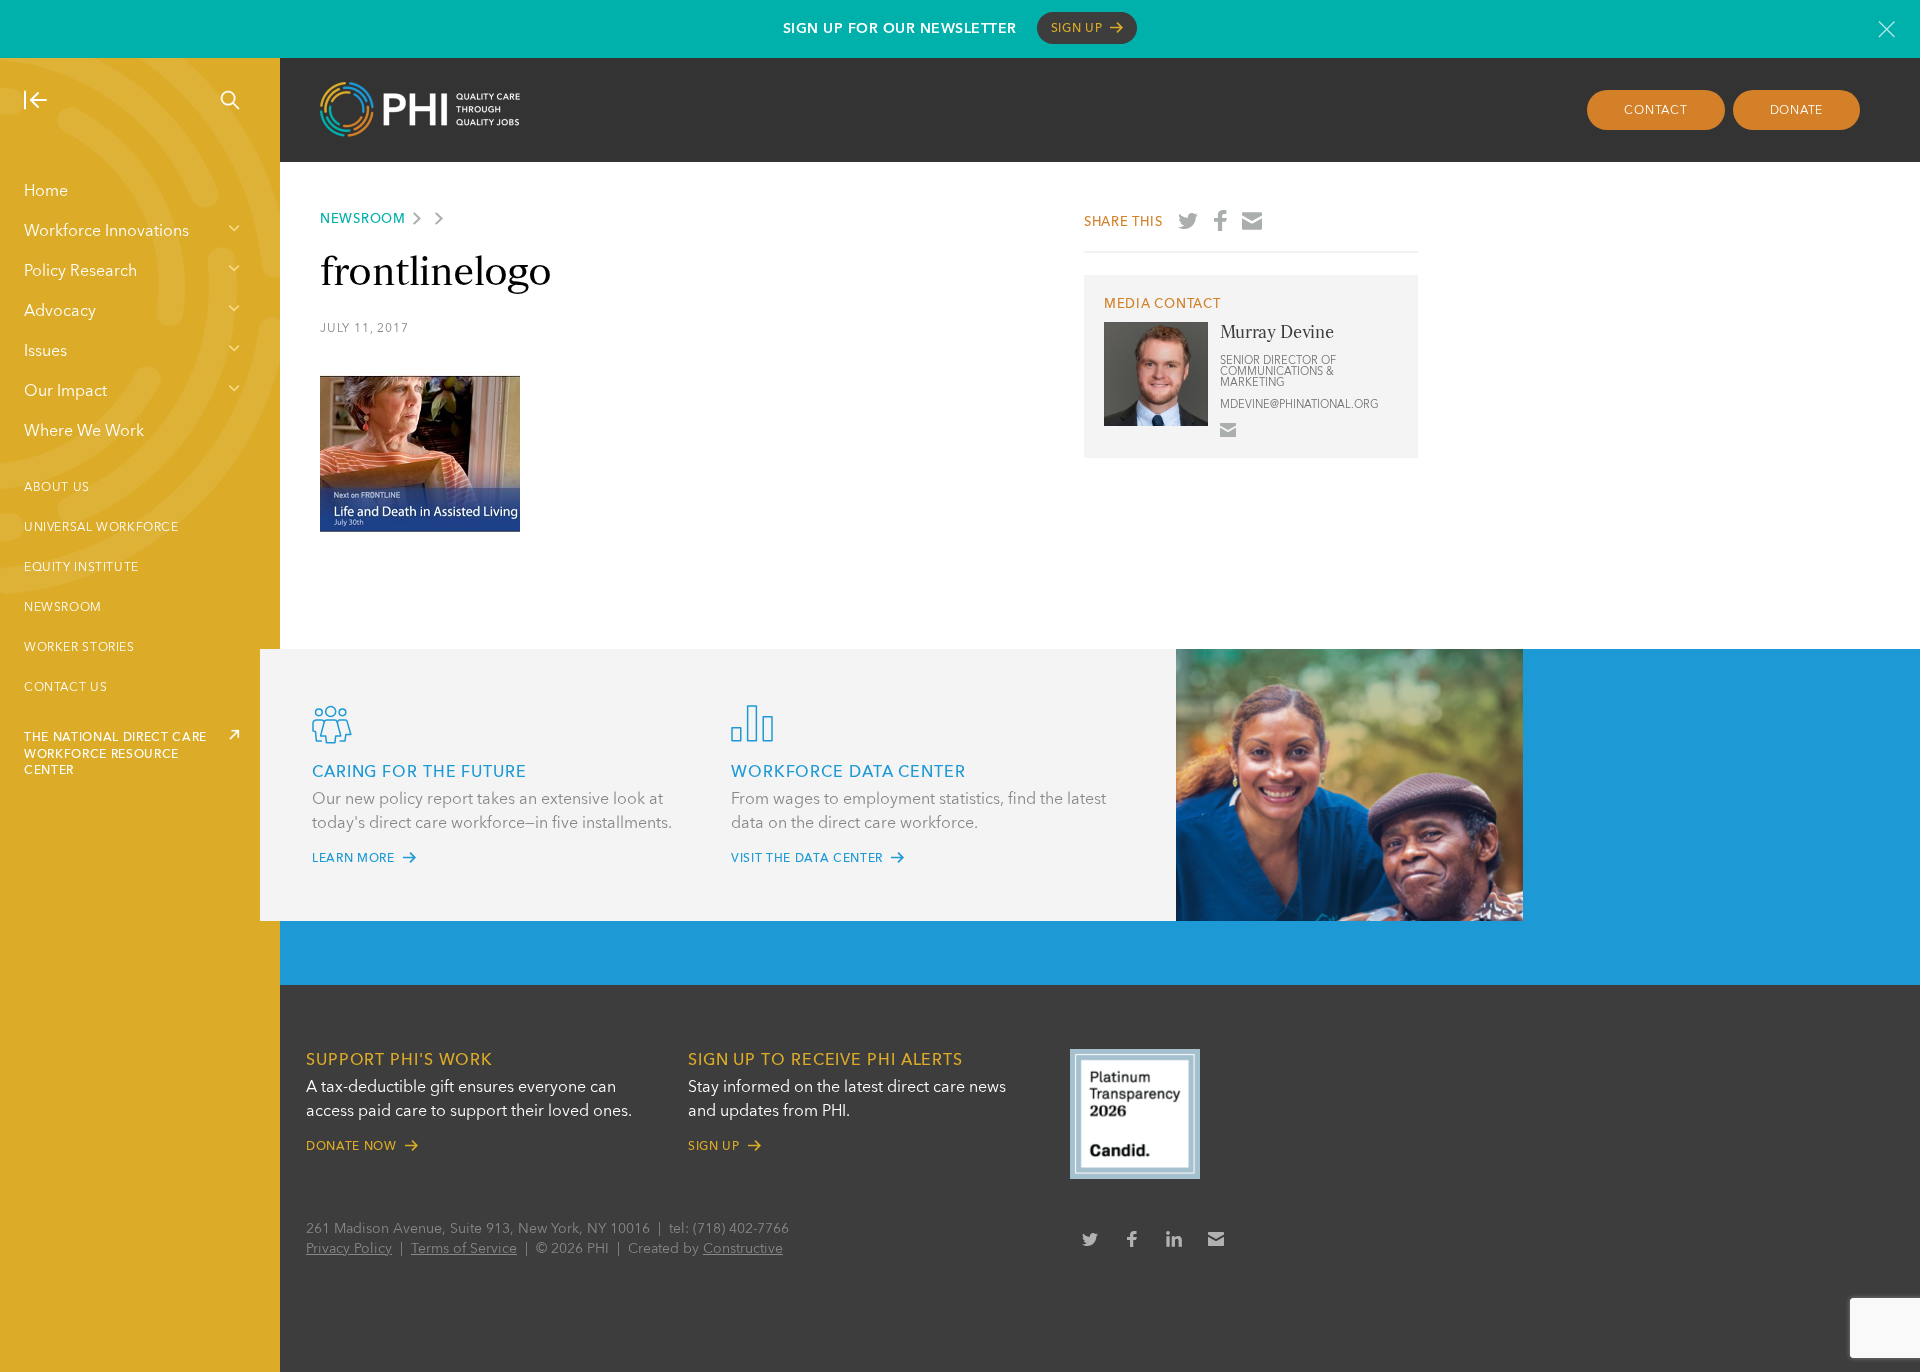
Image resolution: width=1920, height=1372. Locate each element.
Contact (1655, 111)
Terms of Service (464, 1249)
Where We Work (84, 432)
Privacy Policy (349, 1249)
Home (46, 192)
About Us (57, 488)
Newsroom (63, 608)
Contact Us (65, 688)
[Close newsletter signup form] (1886, 29)
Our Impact (65, 392)
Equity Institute (81, 568)
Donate (1797, 111)
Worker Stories (79, 648)
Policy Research (80, 272)
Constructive (743, 1249)
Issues (45, 352)
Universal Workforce (101, 528)
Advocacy (60, 312)
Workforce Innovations (106, 232)
